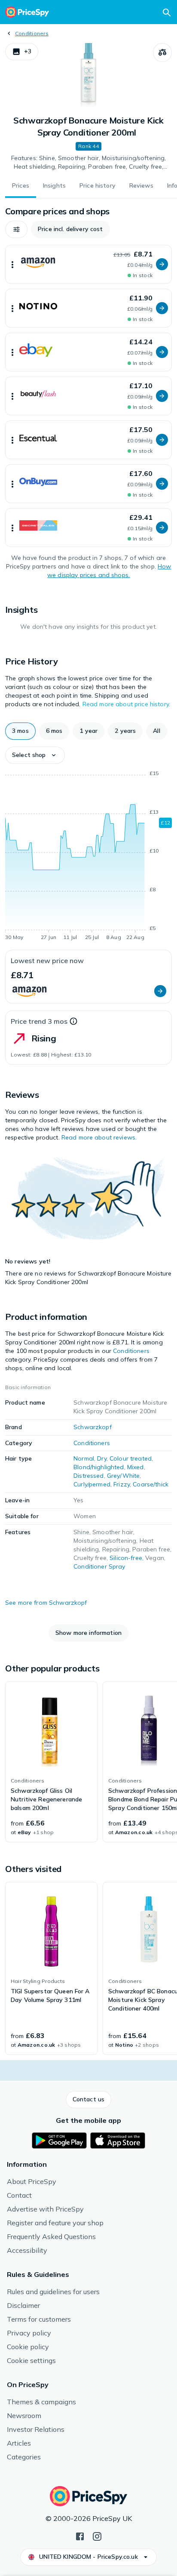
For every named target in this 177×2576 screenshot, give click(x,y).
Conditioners (32, 33)
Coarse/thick (151, 1484)
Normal (84, 1458)
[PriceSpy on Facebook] (80, 2536)
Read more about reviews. (99, 1137)
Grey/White (123, 1476)
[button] (22, 52)
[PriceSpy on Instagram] (97, 2536)
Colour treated (131, 1458)
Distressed (88, 1476)
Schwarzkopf (93, 1427)
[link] (51, 1762)
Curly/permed (92, 1484)
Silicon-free (126, 1558)
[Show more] (12, 264)
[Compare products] (162, 53)
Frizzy (122, 1484)
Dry (102, 1458)
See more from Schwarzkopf (46, 1603)
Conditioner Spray (99, 1566)
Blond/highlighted (99, 1467)
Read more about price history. (126, 704)
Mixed (136, 1467)
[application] (88, 857)
